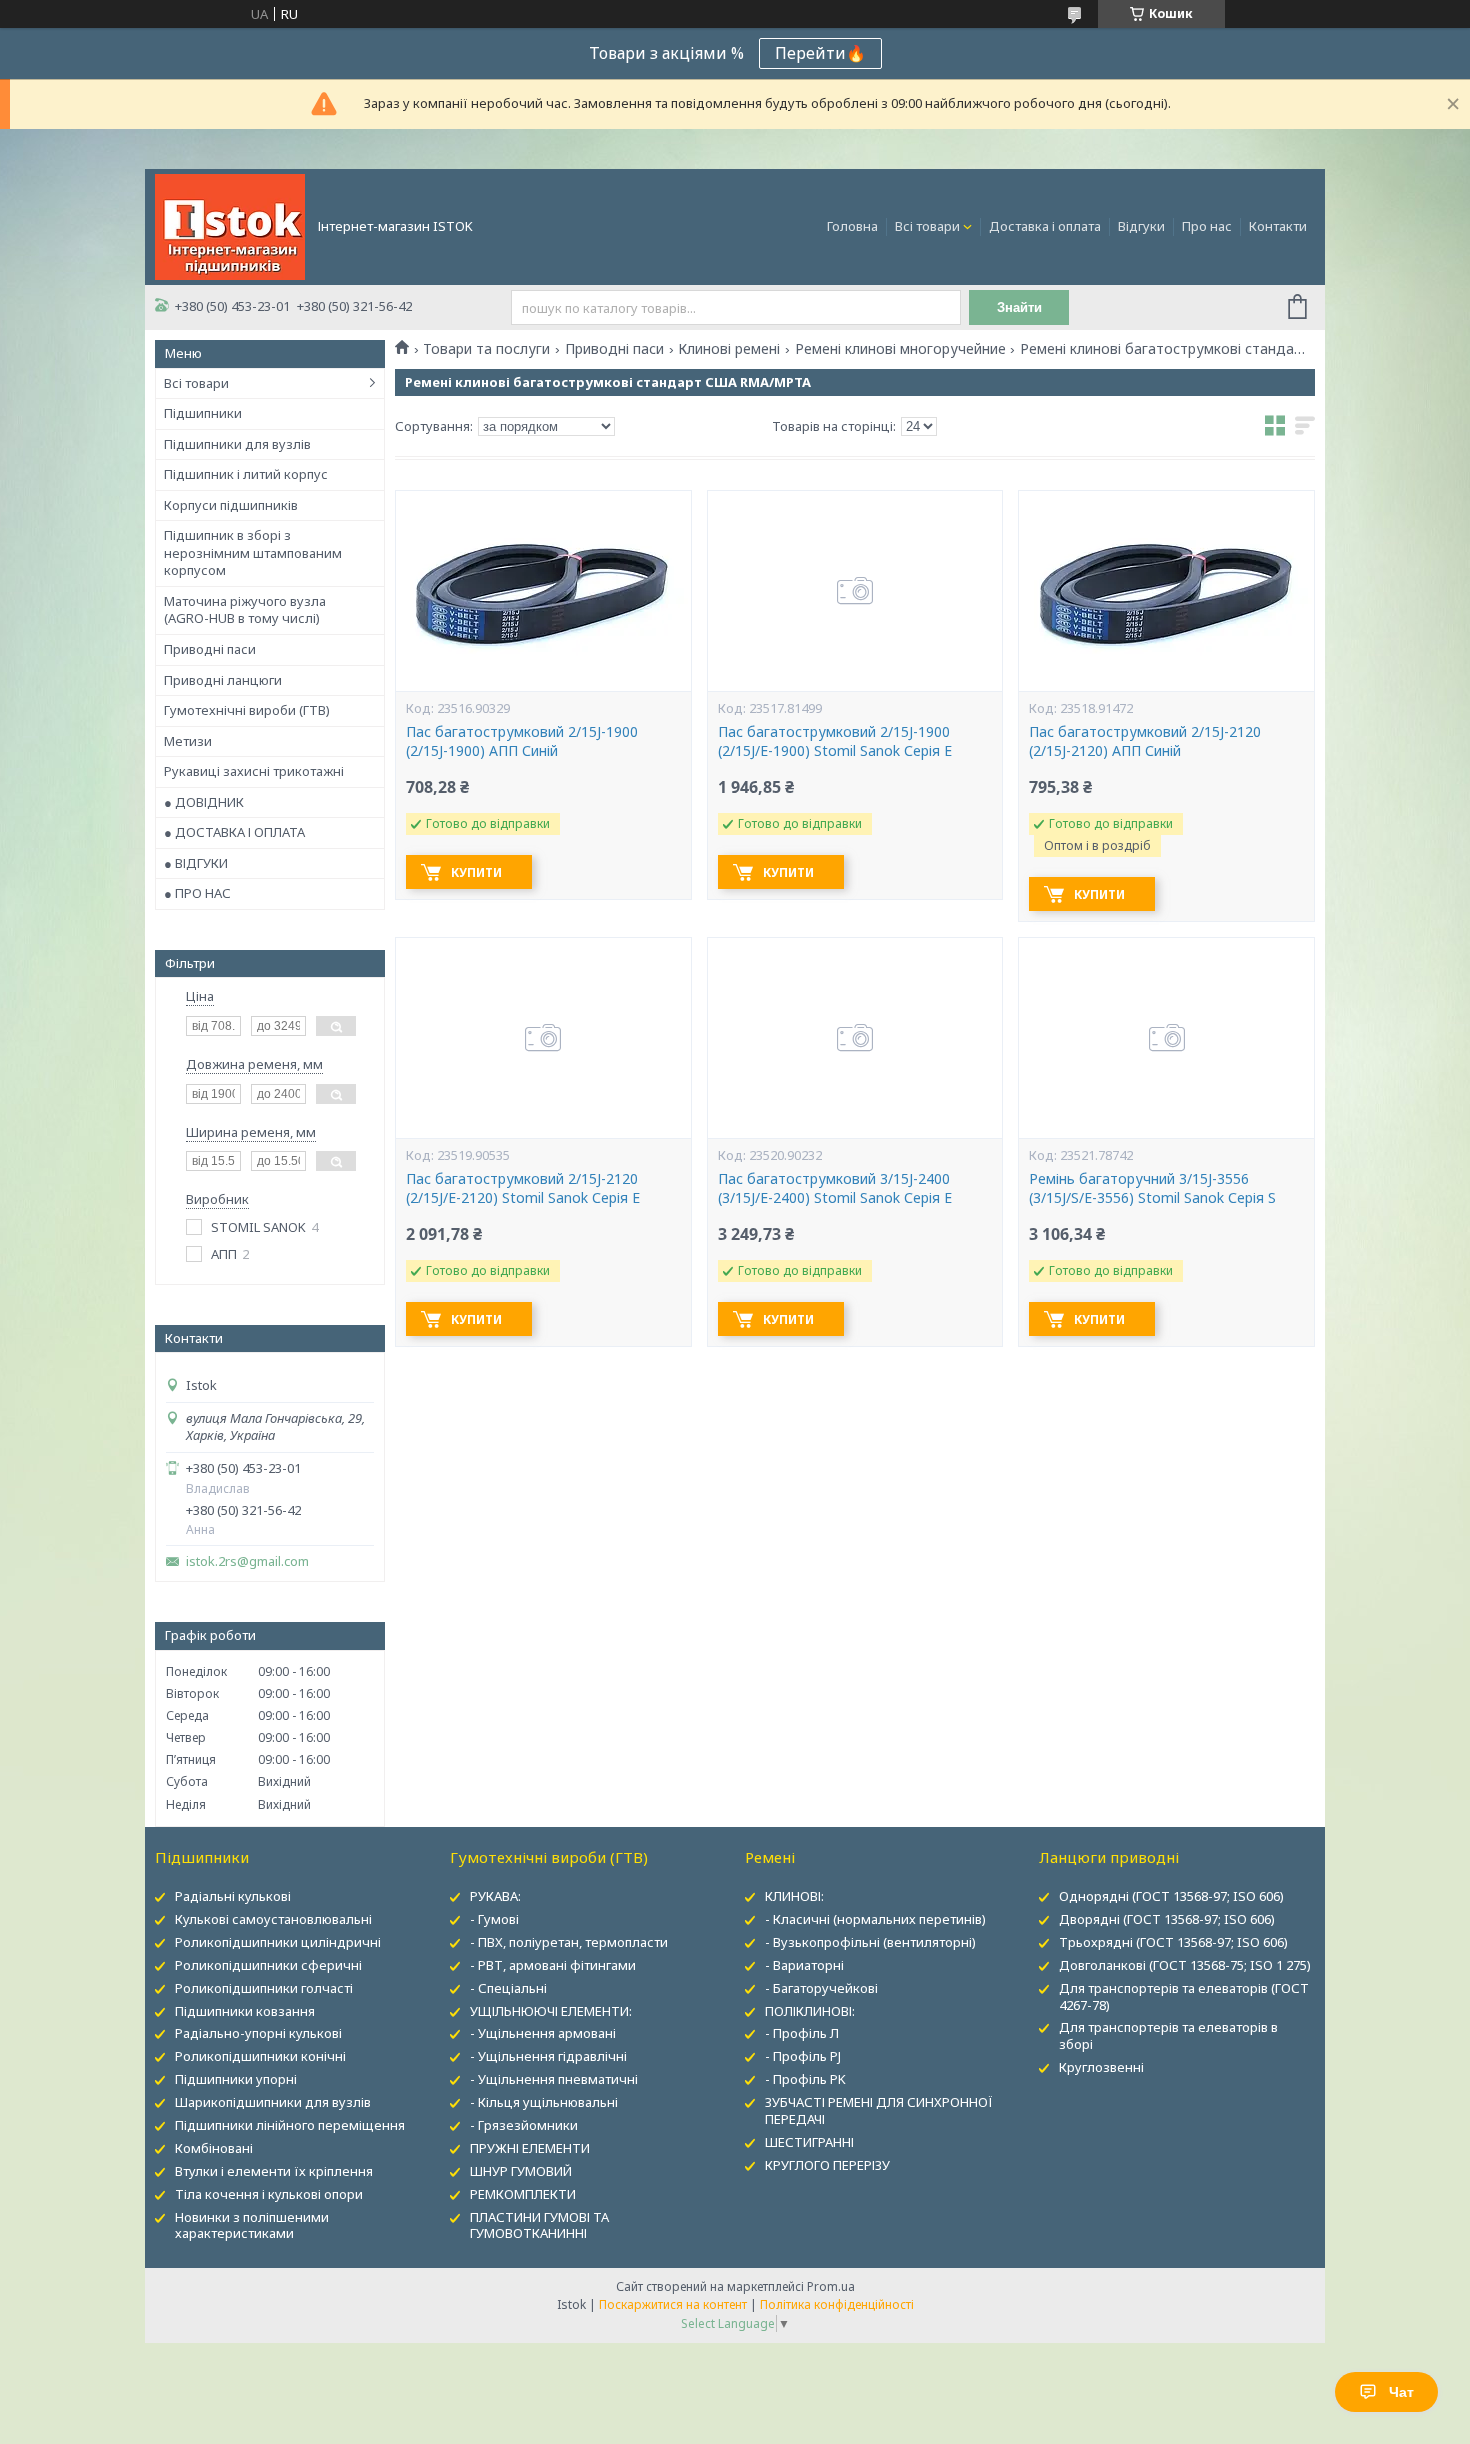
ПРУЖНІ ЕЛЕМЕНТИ (530, 2148)
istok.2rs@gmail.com (247, 1561)
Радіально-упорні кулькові (258, 2033)
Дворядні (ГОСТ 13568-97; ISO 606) (1167, 1919)
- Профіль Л (802, 2033)
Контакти (1278, 226)
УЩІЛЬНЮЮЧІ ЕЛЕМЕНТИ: (551, 2011)
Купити (476, 872)
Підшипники (203, 413)
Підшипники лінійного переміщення (290, 2125)
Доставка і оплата (1045, 226)
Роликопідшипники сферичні (268, 1965)
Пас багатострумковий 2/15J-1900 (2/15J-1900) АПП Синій (522, 741)
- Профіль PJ (803, 2056)
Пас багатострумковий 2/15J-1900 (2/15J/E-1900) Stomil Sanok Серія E (835, 741)
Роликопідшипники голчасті (264, 1988)
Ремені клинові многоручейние (900, 349)
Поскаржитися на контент (673, 2304)
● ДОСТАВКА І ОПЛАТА (234, 832)
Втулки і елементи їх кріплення (274, 2171)
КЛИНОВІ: (794, 1896)
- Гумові (494, 1919)
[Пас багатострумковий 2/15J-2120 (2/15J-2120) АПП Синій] (1166, 591)
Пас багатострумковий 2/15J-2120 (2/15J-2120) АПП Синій (1145, 741)
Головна (852, 226)
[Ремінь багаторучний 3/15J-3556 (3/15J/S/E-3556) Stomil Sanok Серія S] (1166, 1038)
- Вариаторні (804, 1965)
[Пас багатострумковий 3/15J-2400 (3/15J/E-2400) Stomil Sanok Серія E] (855, 1038)
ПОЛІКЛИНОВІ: (810, 2011)
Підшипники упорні (236, 2079)
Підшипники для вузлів (237, 444)
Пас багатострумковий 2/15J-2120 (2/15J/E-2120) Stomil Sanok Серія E (523, 1188)
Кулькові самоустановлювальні (273, 1919)
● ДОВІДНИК (204, 802)
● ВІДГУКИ (196, 863)
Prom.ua (831, 2286)
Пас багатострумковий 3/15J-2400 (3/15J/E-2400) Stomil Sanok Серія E (835, 1188)
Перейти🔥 (820, 53)
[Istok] (230, 225)
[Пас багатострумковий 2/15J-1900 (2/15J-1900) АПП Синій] (543, 591)
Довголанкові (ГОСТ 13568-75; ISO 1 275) (1185, 1965)
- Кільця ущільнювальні (544, 2102)
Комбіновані (214, 2148)
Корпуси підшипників (231, 505)
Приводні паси (210, 649)
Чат (1401, 2392)
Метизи (188, 741)
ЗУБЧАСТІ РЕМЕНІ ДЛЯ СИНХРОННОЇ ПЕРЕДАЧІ (879, 2110)
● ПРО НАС (197, 893)
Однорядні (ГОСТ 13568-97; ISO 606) (1171, 1896)
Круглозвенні (1101, 2067)
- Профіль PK (805, 2079)
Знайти (1019, 307)
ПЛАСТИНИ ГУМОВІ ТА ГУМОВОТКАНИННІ (539, 2225)
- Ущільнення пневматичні (554, 2079)
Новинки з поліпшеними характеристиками (252, 2225)
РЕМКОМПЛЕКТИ (523, 2194)
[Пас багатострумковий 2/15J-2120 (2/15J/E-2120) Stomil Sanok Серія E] (543, 1038)
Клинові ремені (729, 349)
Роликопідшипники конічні (260, 2056)
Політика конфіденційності (837, 2304)
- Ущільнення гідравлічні (548, 2056)
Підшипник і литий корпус (246, 474)
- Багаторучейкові (821, 1988)
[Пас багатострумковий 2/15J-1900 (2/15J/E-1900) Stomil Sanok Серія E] (855, 591)
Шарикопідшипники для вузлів (273, 2102)
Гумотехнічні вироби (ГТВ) (247, 710)
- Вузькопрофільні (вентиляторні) (870, 1942)
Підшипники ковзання (245, 2011)
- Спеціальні (508, 1988)
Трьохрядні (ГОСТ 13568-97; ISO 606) (1173, 1942)
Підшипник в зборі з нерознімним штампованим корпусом (253, 552)
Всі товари (927, 226)
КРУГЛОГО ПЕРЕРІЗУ (827, 2165)
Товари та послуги (486, 349)
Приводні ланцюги (223, 680)
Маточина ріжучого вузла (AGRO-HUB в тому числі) (245, 610)
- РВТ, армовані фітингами (553, 1965)
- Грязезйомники (524, 2125)
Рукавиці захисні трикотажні (254, 771)
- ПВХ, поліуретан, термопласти (569, 1942)
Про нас (1207, 226)
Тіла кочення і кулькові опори (269, 2194)
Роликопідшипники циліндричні (278, 1942)
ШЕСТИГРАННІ (809, 2142)
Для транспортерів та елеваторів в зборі (1168, 2035)
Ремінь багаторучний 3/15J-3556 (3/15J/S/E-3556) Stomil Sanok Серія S (1152, 1188)
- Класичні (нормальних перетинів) (875, 1919)
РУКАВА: (495, 1896)
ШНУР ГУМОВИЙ (521, 2171)
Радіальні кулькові (233, 1896)
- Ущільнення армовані (543, 2033)
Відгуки (1141, 226)
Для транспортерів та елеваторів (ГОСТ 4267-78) (1184, 1996)
